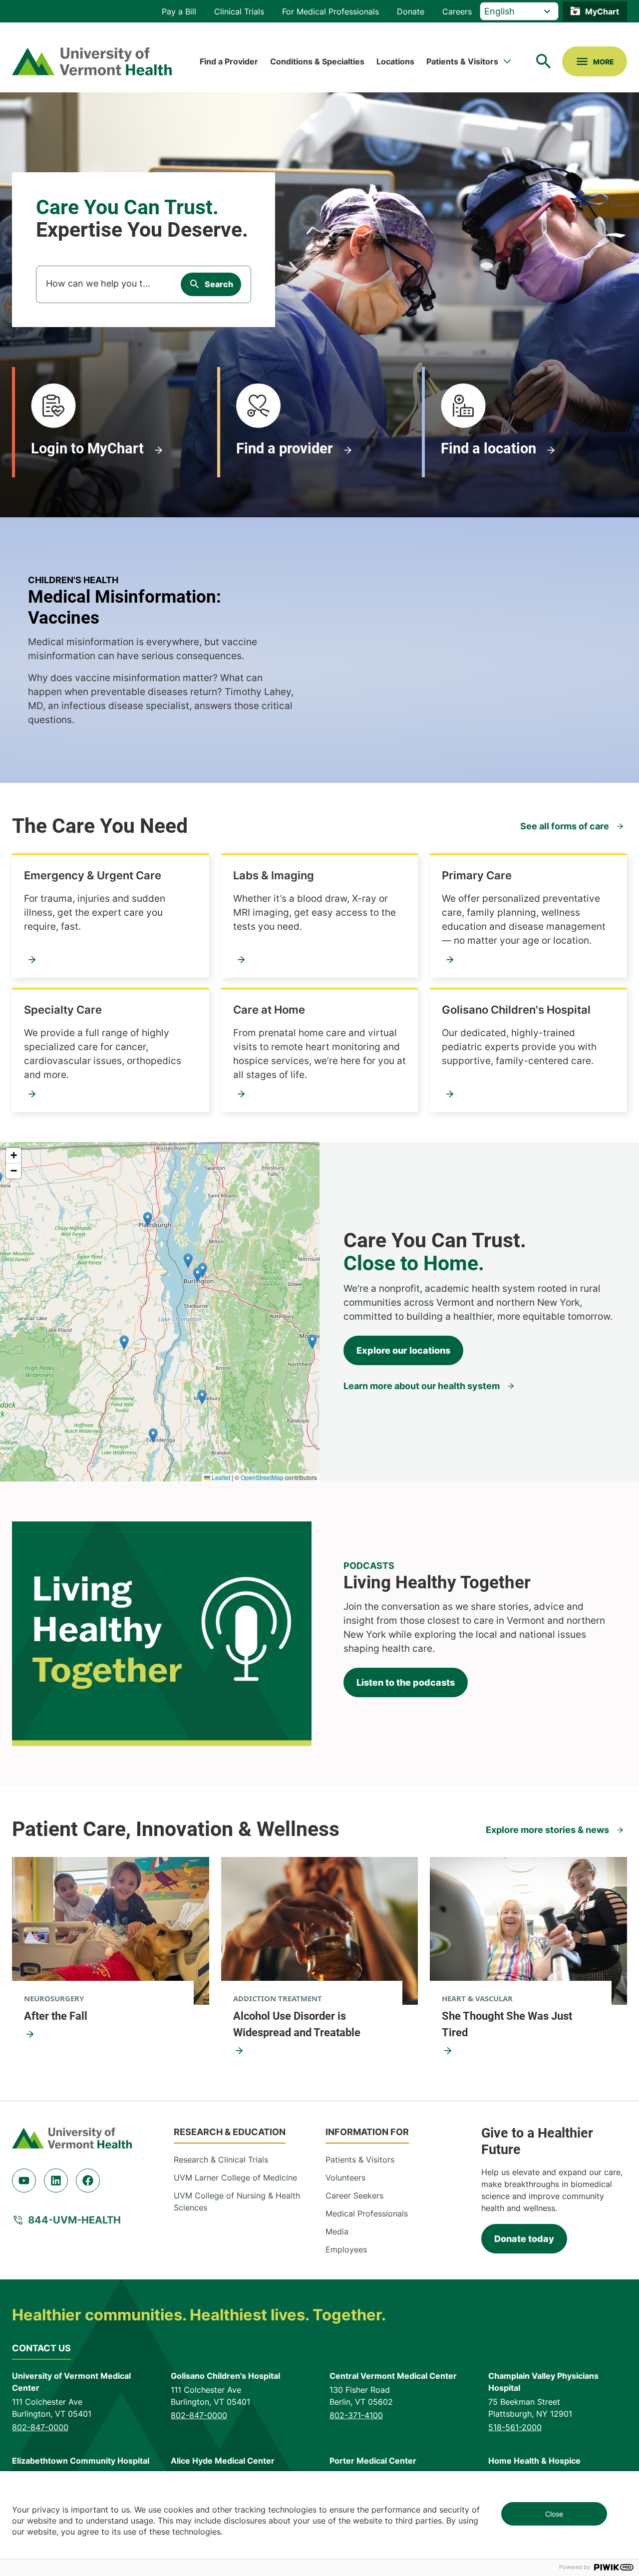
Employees (346, 2249)
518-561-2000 (515, 2427)
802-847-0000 (40, 2427)
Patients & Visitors (462, 61)
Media (337, 2231)
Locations (395, 61)
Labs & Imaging (274, 875)
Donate (411, 11)
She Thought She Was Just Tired (507, 2024)
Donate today (524, 2239)
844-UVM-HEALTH (74, 2220)
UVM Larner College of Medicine (235, 2178)
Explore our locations (403, 1350)
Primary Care (477, 875)
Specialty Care (63, 1010)
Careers (457, 11)
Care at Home (269, 1010)
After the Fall (56, 2016)
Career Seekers (354, 2196)
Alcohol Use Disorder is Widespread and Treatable (297, 2024)
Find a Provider (229, 61)
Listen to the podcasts (406, 1682)
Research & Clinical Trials (221, 2160)
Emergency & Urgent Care (93, 875)
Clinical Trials (239, 11)
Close (554, 2514)
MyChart (602, 11)
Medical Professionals (367, 2213)
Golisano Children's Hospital (516, 1010)
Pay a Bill (179, 11)
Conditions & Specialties (317, 61)
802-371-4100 (356, 2415)
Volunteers (345, 2178)
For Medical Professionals (330, 11)
